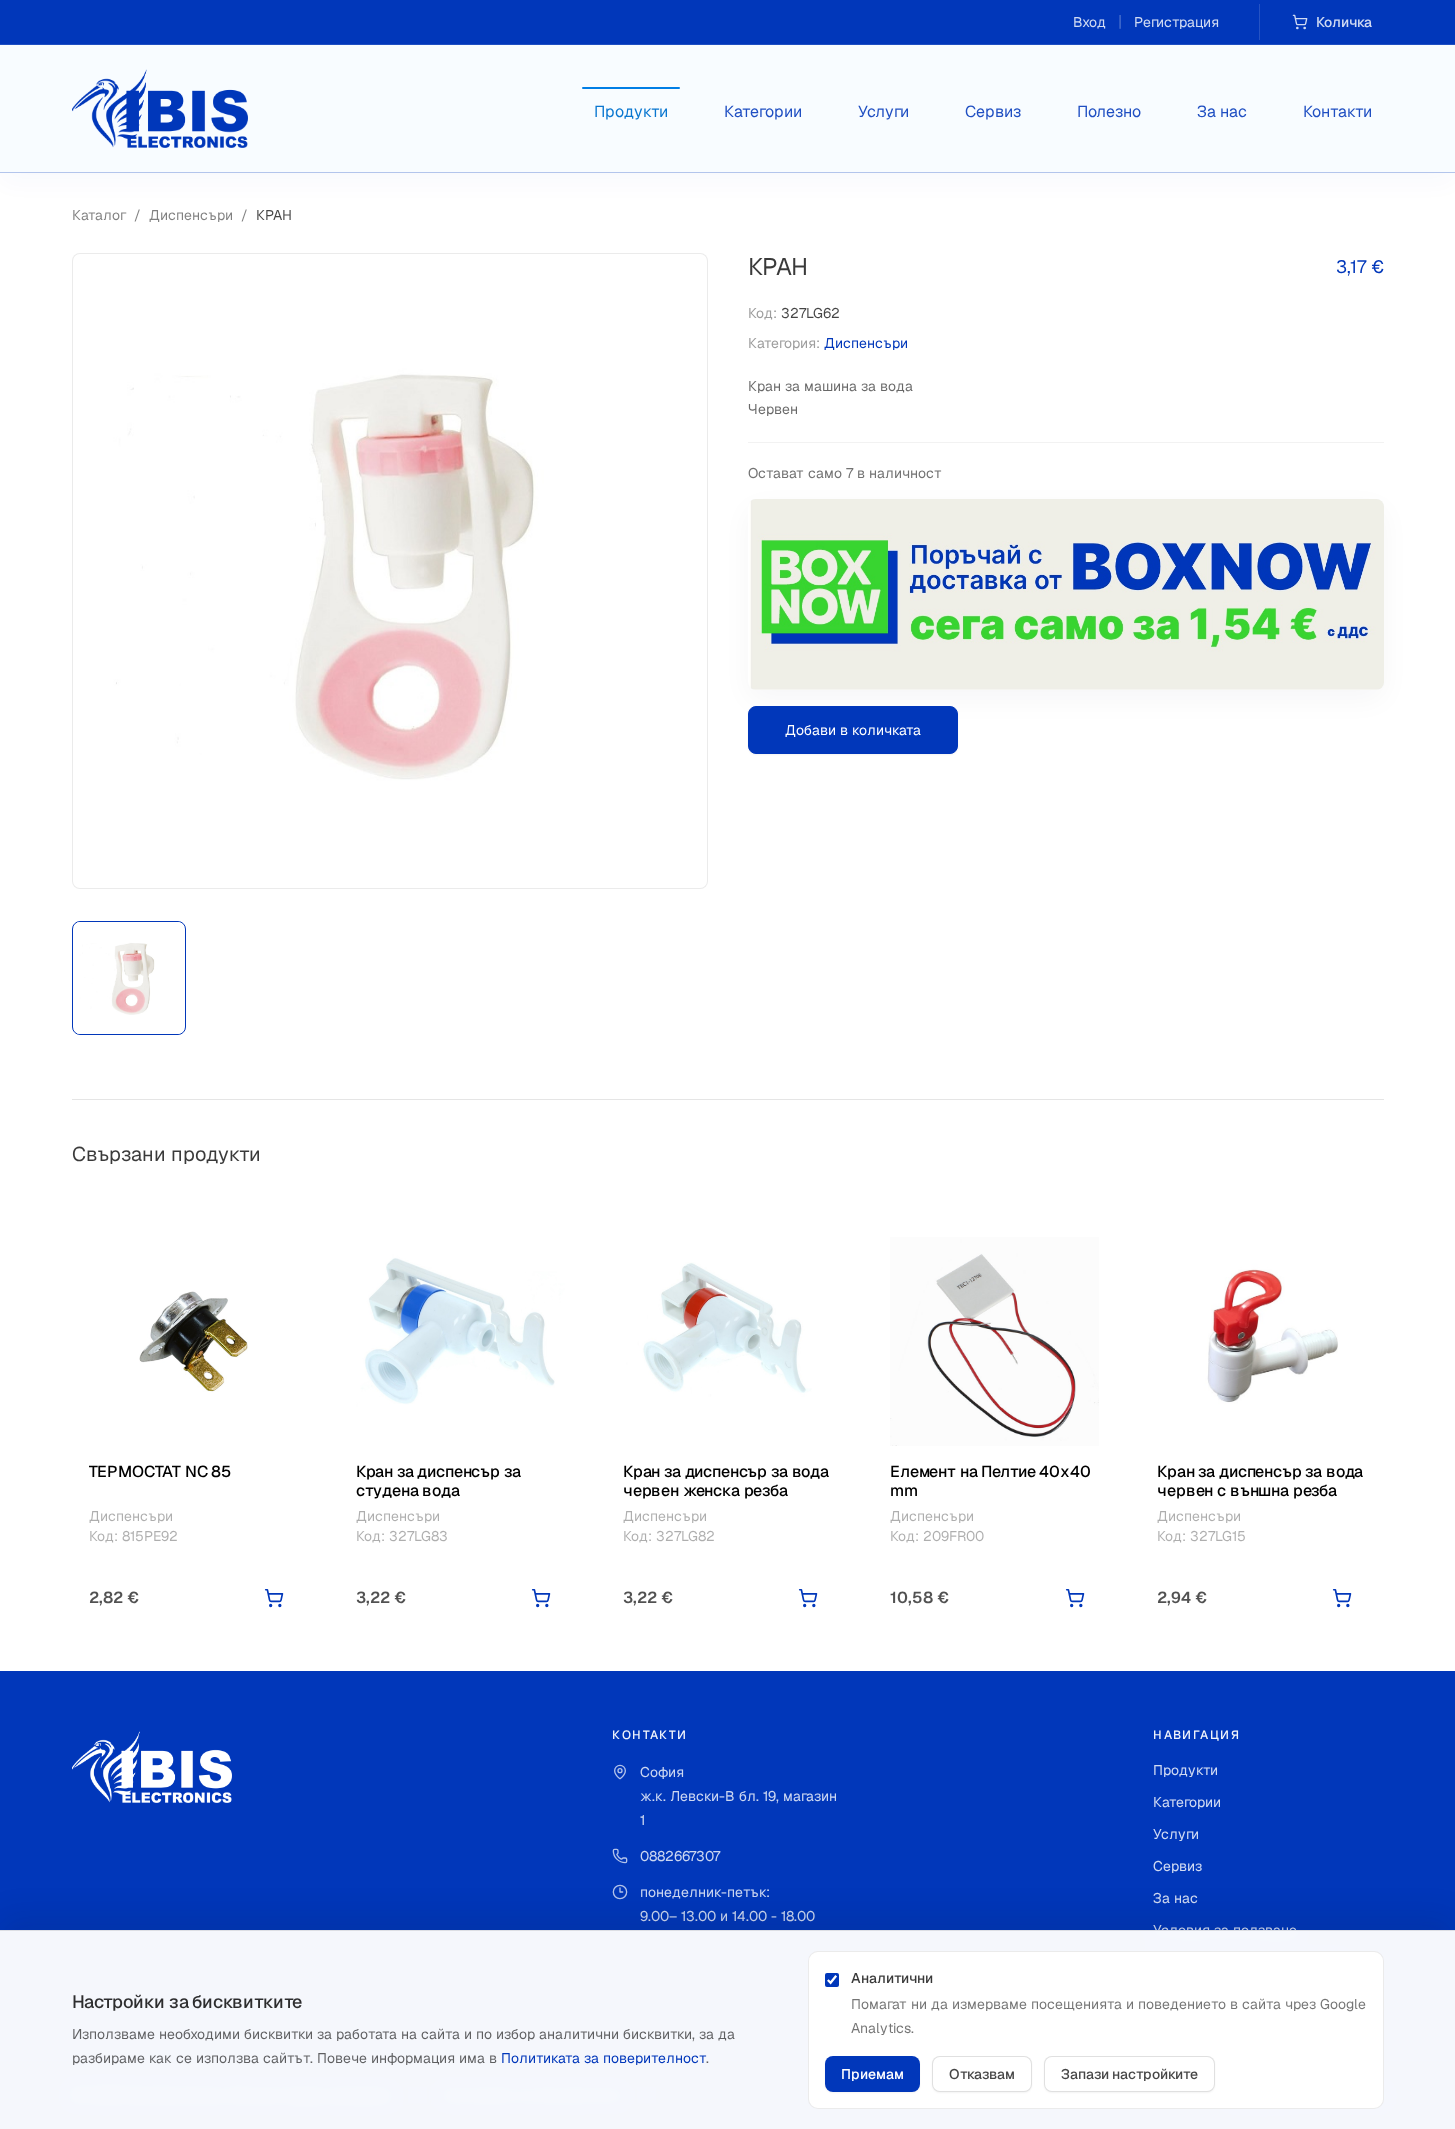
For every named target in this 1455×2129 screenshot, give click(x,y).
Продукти (631, 111)
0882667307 (680, 1856)
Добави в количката (853, 730)
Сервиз (993, 111)
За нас (1222, 111)
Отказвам (982, 2074)
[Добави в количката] (274, 1598)
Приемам (872, 2074)
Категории (763, 111)
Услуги (883, 111)
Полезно (1109, 111)
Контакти (1337, 111)
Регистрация (1176, 22)
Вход (1089, 22)
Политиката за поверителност (603, 2058)
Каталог (99, 215)
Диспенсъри (191, 215)
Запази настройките (1129, 2074)
